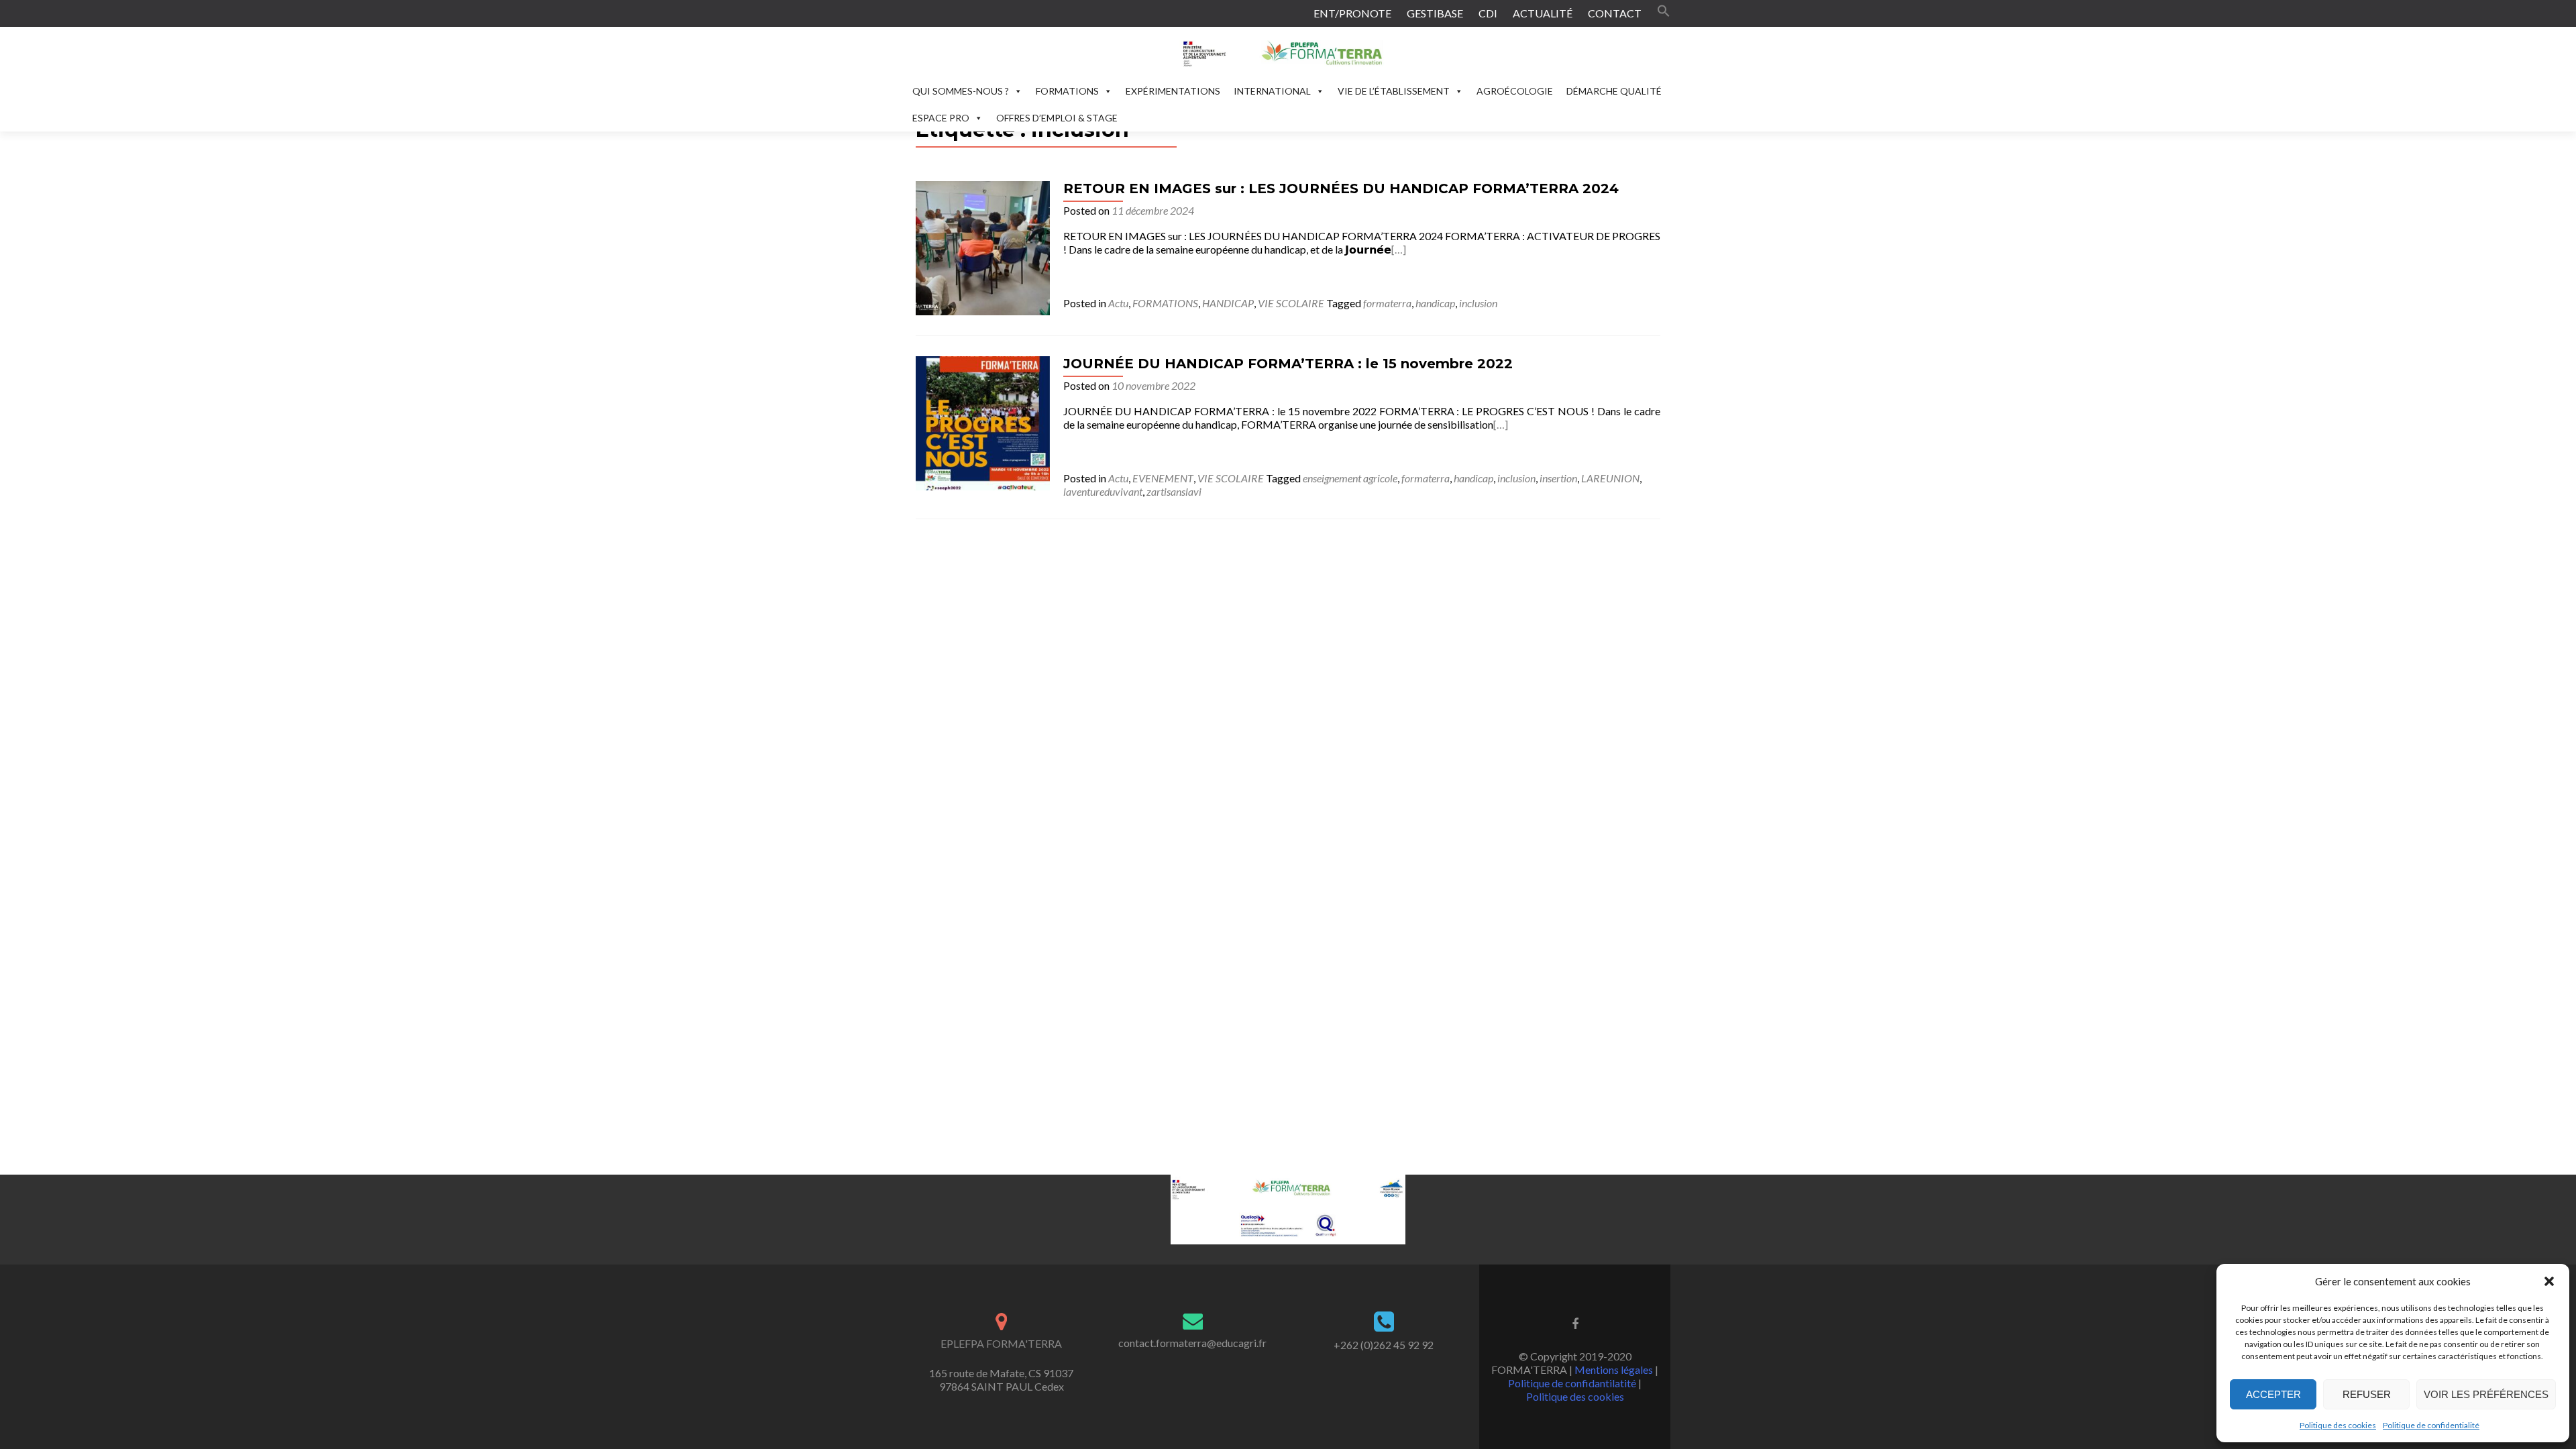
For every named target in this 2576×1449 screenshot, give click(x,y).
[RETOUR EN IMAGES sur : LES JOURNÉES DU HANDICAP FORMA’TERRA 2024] (983, 247)
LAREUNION (1610, 478)
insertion (1558, 478)
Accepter (2273, 1394)
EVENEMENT (1163, 478)
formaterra (1387, 303)
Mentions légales (1614, 1370)
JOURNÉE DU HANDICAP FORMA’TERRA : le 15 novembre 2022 (1288, 364)
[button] (2549, 1281)
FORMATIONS (1067, 91)
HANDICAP (1228, 303)
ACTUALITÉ (1543, 13)
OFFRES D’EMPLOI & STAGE (1057, 118)
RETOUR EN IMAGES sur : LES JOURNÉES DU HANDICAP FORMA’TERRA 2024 (1341, 189)
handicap (1435, 303)
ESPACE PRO (941, 118)
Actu (1118, 303)
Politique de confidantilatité (1572, 1383)
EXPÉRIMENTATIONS (1173, 91)
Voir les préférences (2486, 1394)
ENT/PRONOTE (1352, 13)
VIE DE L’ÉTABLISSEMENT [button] (1394, 91)
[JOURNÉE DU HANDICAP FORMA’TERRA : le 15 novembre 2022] (983, 422)
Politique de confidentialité (2431, 1425)
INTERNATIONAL (1272, 91)
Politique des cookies (2338, 1425)
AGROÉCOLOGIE (1515, 91)
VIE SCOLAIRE (1291, 303)
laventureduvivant (1103, 491)
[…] (1399, 249)
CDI (1488, 13)
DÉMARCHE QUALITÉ (1614, 91)
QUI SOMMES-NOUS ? (961, 91)
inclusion (1478, 303)
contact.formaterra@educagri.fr (1192, 1343)
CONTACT (1615, 13)
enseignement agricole (1350, 478)
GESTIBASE (1435, 13)
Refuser (2367, 1394)
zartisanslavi (1174, 491)
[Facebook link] (1575, 1323)
